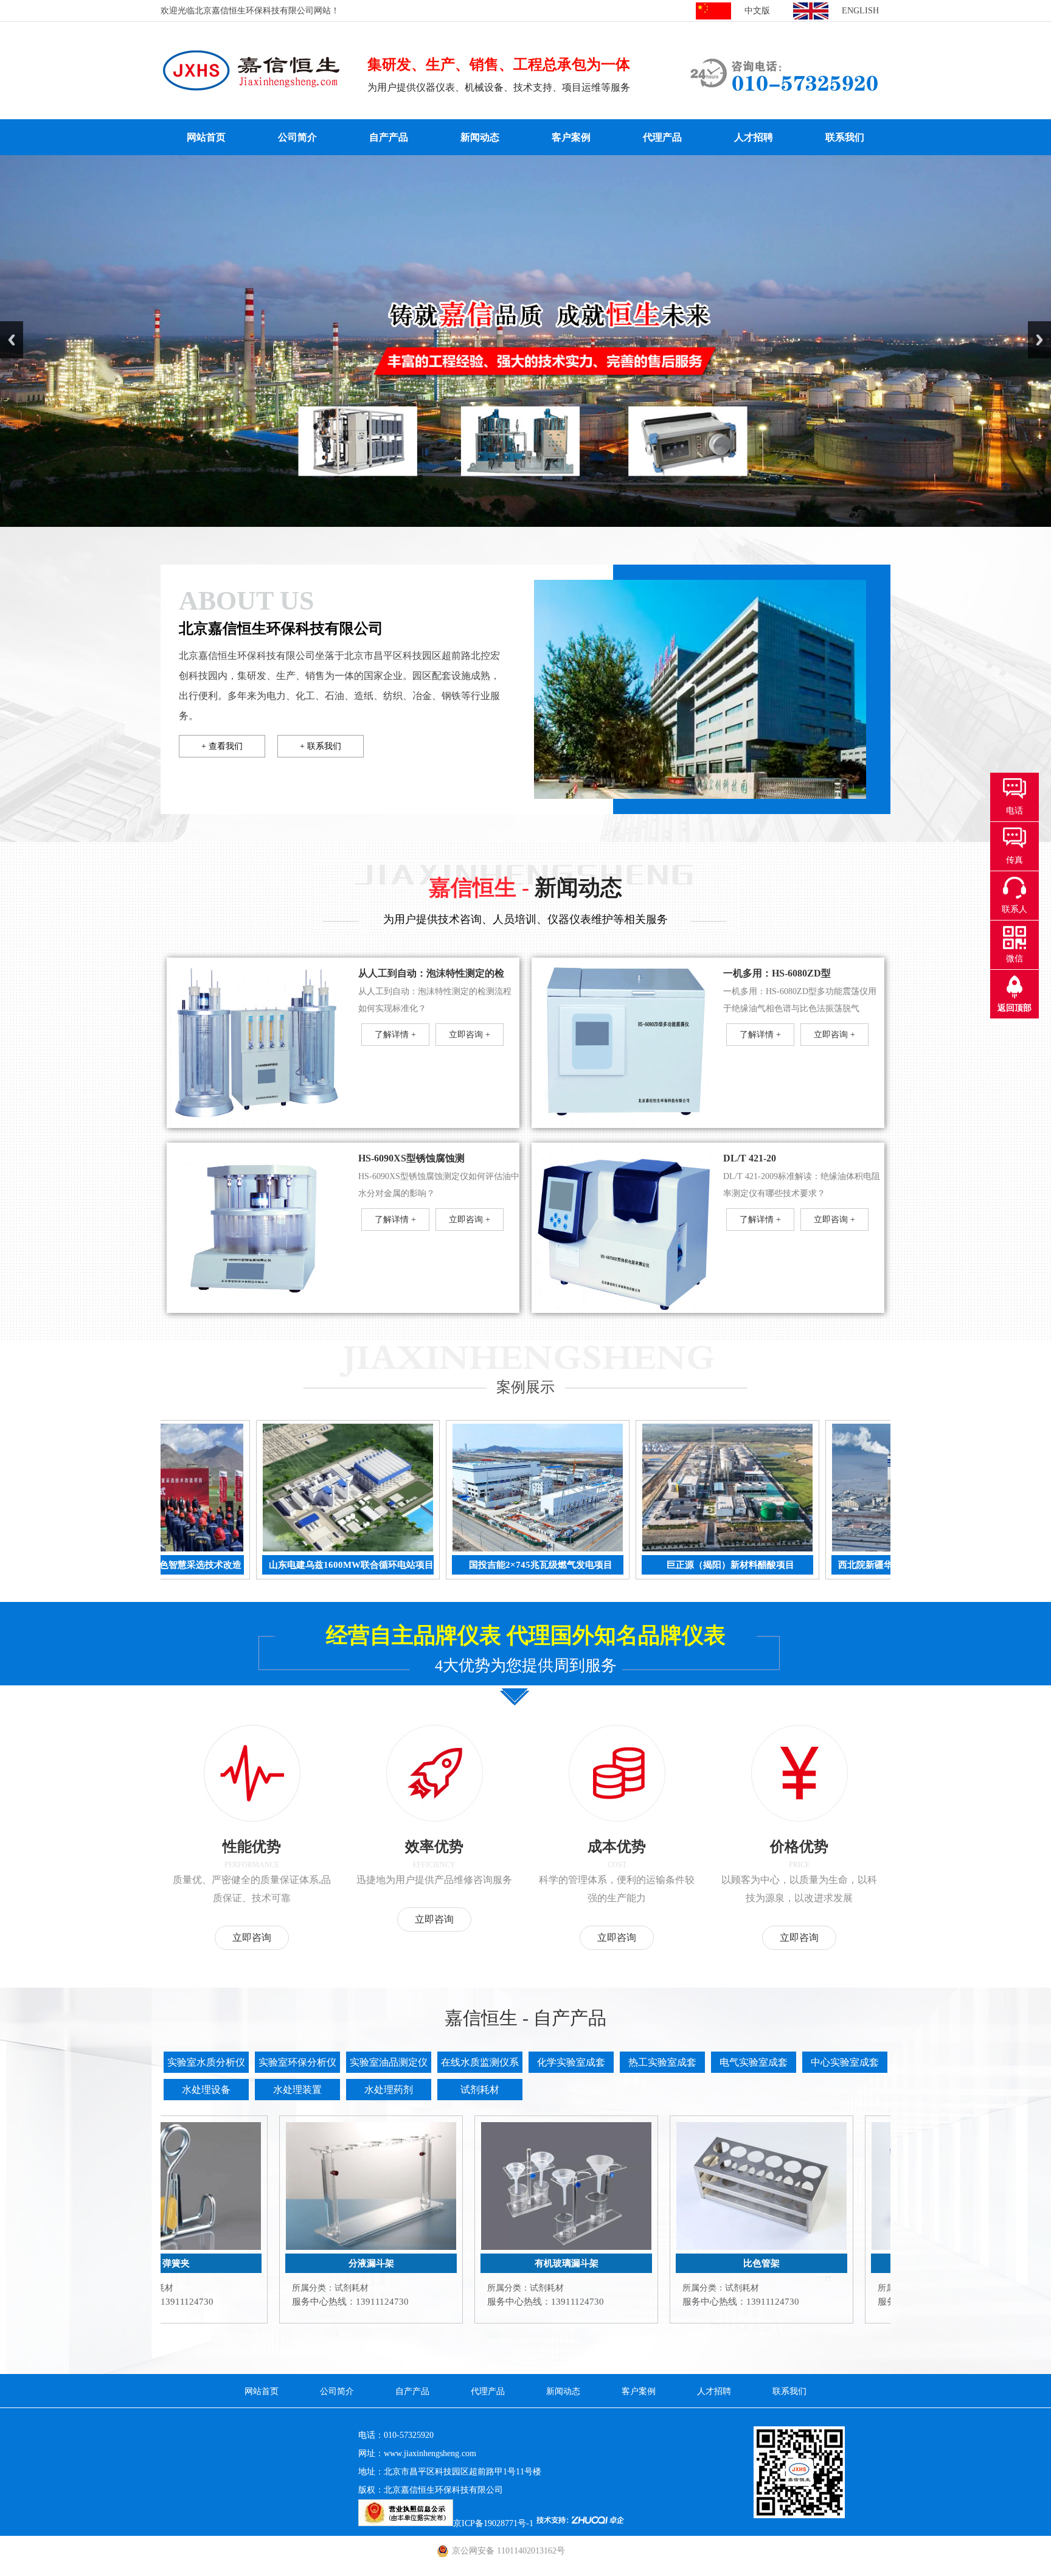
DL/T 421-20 (750, 1158)
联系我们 (845, 137)
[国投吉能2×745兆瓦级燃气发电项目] (393, 1549)
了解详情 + (395, 1035)
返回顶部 (1015, 1008)
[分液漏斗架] (227, 2247)
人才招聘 (754, 137)
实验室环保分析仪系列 (297, 2065)
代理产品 (662, 137)
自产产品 (389, 137)
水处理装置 (297, 2090)
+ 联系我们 (321, 746)
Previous (12, 340)
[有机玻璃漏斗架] (423, 2247)
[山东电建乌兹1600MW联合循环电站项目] (203, 1549)
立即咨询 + (470, 1035)
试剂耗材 (480, 2090)
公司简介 (297, 137)
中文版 (757, 11)
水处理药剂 (389, 2090)
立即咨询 (252, 1937)
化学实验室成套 (571, 2062)
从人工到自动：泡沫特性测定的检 (431, 973)
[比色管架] (618, 2247)
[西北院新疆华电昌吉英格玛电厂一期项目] (772, 1549)
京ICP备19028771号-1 (493, 2523)
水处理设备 (206, 2090)
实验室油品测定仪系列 (389, 2065)
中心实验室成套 (845, 2062)
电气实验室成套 (754, 2062)
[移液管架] (813, 2247)
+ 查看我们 (222, 746)
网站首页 (206, 137)
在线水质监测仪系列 (480, 2065)
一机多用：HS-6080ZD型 (777, 973)
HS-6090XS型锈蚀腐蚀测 (411, 1158)
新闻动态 (480, 137)
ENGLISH (860, 11)
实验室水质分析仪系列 (206, 2065)
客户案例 (571, 137)
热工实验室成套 (662, 2062)
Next (1039, 340)
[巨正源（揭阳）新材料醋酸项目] (583, 1549)
